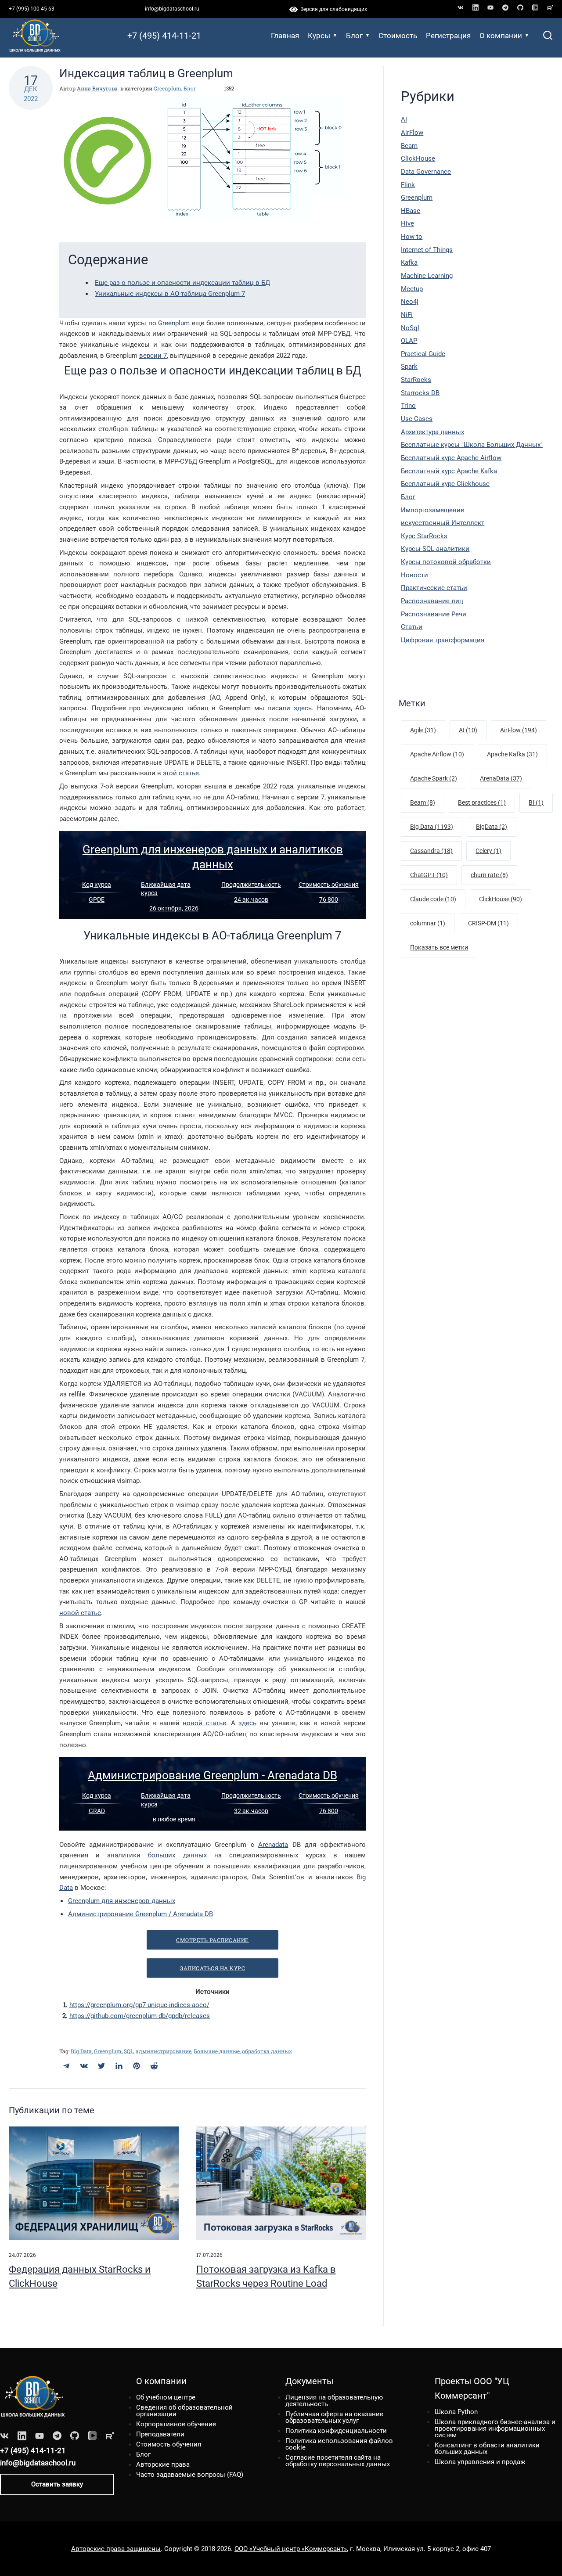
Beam (409, 146)
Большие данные (217, 2051)
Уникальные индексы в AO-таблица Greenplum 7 (170, 294)
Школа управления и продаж (480, 2462)
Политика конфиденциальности (336, 2431)
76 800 (329, 899)
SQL (129, 2051)
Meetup (412, 289)
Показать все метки (439, 947)
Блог (354, 36)
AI (404, 119)
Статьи (412, 627)
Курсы (319, 36)
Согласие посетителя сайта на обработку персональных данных (338, 2461)
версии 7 (153, 356)
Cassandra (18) (431, 851)
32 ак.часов (251, 1811)
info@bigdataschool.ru (172, 9)
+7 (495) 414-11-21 (164, 36)
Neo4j (410, 302)
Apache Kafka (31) (512, 754)
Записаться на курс (213, 1968)
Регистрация (448, 36)
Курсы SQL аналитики (435, 549)
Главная (285, 36)
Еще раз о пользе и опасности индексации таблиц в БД (182, 283)
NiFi (407, 315)
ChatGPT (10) (429, 875)
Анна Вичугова (97, 88)
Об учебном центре (166, 2397)
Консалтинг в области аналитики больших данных (487, 2448)
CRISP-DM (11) (488, 923)
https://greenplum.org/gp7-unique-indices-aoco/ (139, 2005)
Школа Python (456, 2412)
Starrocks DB (420, 393)
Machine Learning (427, 276)
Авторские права (163, 2464)
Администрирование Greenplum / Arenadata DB (140, 1914)
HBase (411, 211)
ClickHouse (418, 158)
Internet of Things (427, 250)
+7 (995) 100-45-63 (32, 9)
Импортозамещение (432, 510)
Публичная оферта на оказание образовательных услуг (334, 2417)
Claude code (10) (433, 899)
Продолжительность (251, 885)
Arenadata (273, 1845)
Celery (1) (488, 851)
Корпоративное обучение (176, 2424)
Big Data (81, 2051)
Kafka (409, 263)
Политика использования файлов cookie (339, 2444)
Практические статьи (434, 588)
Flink (408, 185)
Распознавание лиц (432, 601)
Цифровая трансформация (443, 640)
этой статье (181, 773)
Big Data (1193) (432, 827)
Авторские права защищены (116, 2549)
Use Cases (417, 419)
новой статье (80, 1613)
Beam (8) (423, 802)
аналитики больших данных (157, 1855)
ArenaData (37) (501, 778)
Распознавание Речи (434, 614)
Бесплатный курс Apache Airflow (451, 458)
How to (412, 237)
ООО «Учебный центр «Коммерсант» (291, 2549)
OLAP (409, 341)
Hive (407, 223)
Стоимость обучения (329, 885)
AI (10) (468, 730)
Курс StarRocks (424, 536)
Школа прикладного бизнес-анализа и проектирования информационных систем (495, 2428)
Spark (409, 367)
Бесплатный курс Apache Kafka (449, 471)
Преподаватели (160, 2434)
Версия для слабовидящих (332, 9)
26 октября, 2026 (174, 908)
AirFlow (412, 133)
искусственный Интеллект (443, 523)
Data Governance (426, 172)
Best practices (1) (482, 802)
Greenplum (168, 88)
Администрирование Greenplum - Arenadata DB (213, 1775)
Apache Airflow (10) (437, 754)
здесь (303, 708)
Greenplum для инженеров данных (122, 1901)
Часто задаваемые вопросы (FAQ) (190, 2475)
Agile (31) (423, 730)
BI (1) (536, 802)
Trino (408, 406)
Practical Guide (423, 354)
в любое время (174, 1819)
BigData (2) (492, 827)
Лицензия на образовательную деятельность (334, 2401)
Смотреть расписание (213, 1940)
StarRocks (416, 380)
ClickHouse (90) (501, 899)
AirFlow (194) (519, 730)
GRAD (97, 1811)
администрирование (164, 2051)
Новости (414, 575)
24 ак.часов (251, 899)
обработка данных (267, 2051)
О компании (501, 36)
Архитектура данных (432, 432)
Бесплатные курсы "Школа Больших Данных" (472, 445)
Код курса (97, 885)
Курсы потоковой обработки (446, 562)
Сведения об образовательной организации (184, 2411)
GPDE (97, 899)
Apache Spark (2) (434, 778)
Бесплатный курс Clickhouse (445, 484)
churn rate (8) (489, 875)
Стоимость (398, 36)
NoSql (410, 328)
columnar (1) (428, 923)
